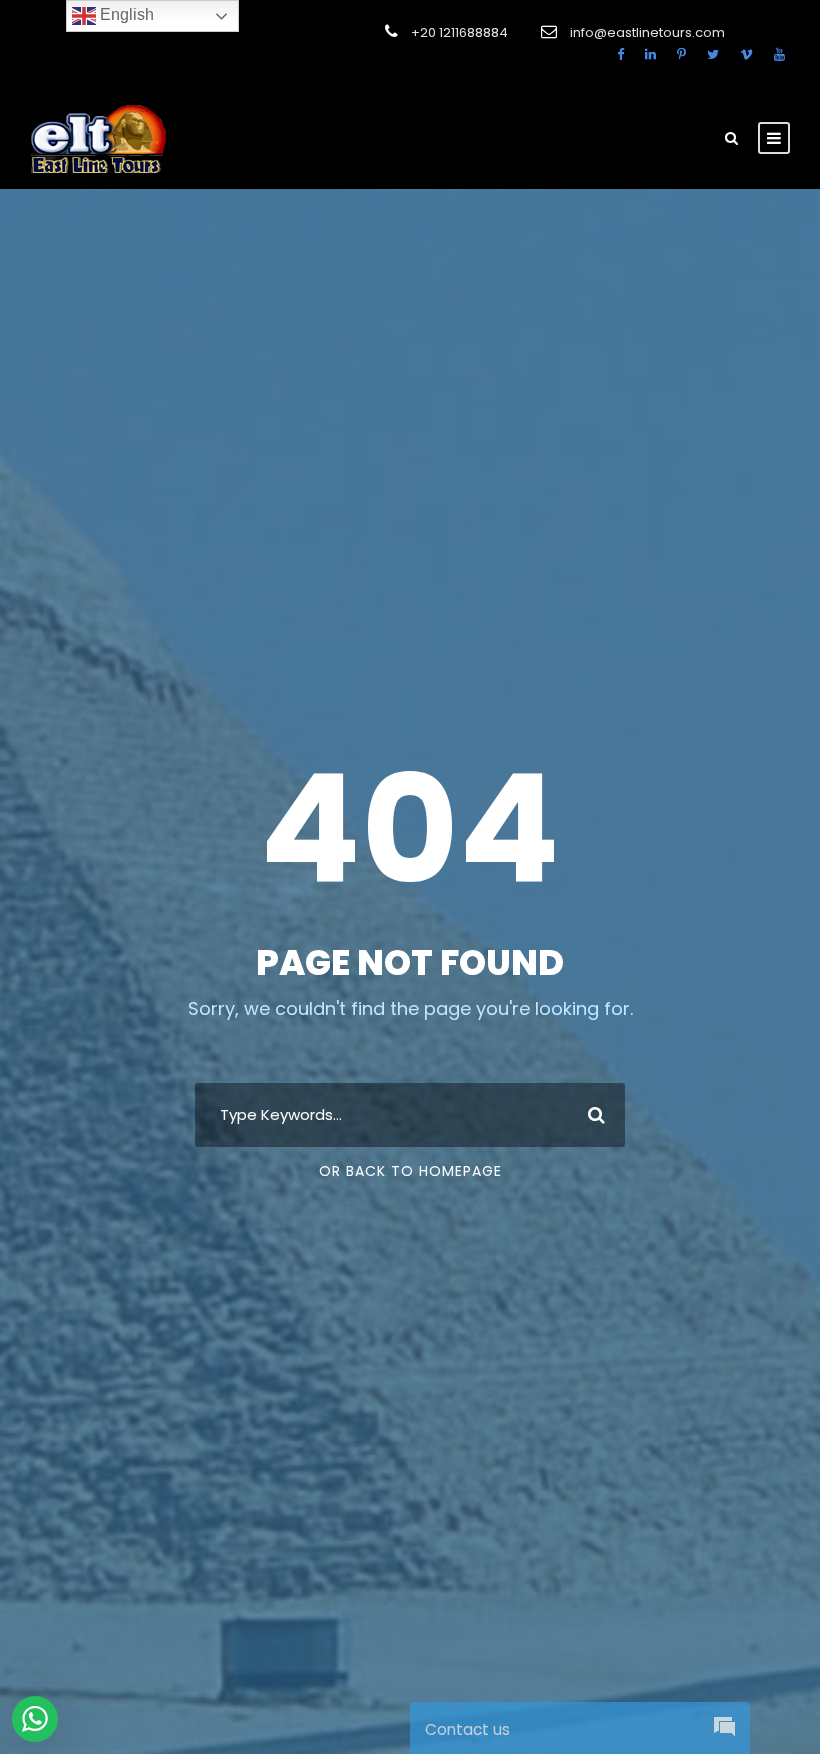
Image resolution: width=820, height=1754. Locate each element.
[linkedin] (650, 54)
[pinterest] (681, 54)
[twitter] (713, 54)
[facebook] (620, 54)
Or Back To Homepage (410, 1171)
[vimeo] (746, 54)
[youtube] (779, 54)
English (125, 14)
